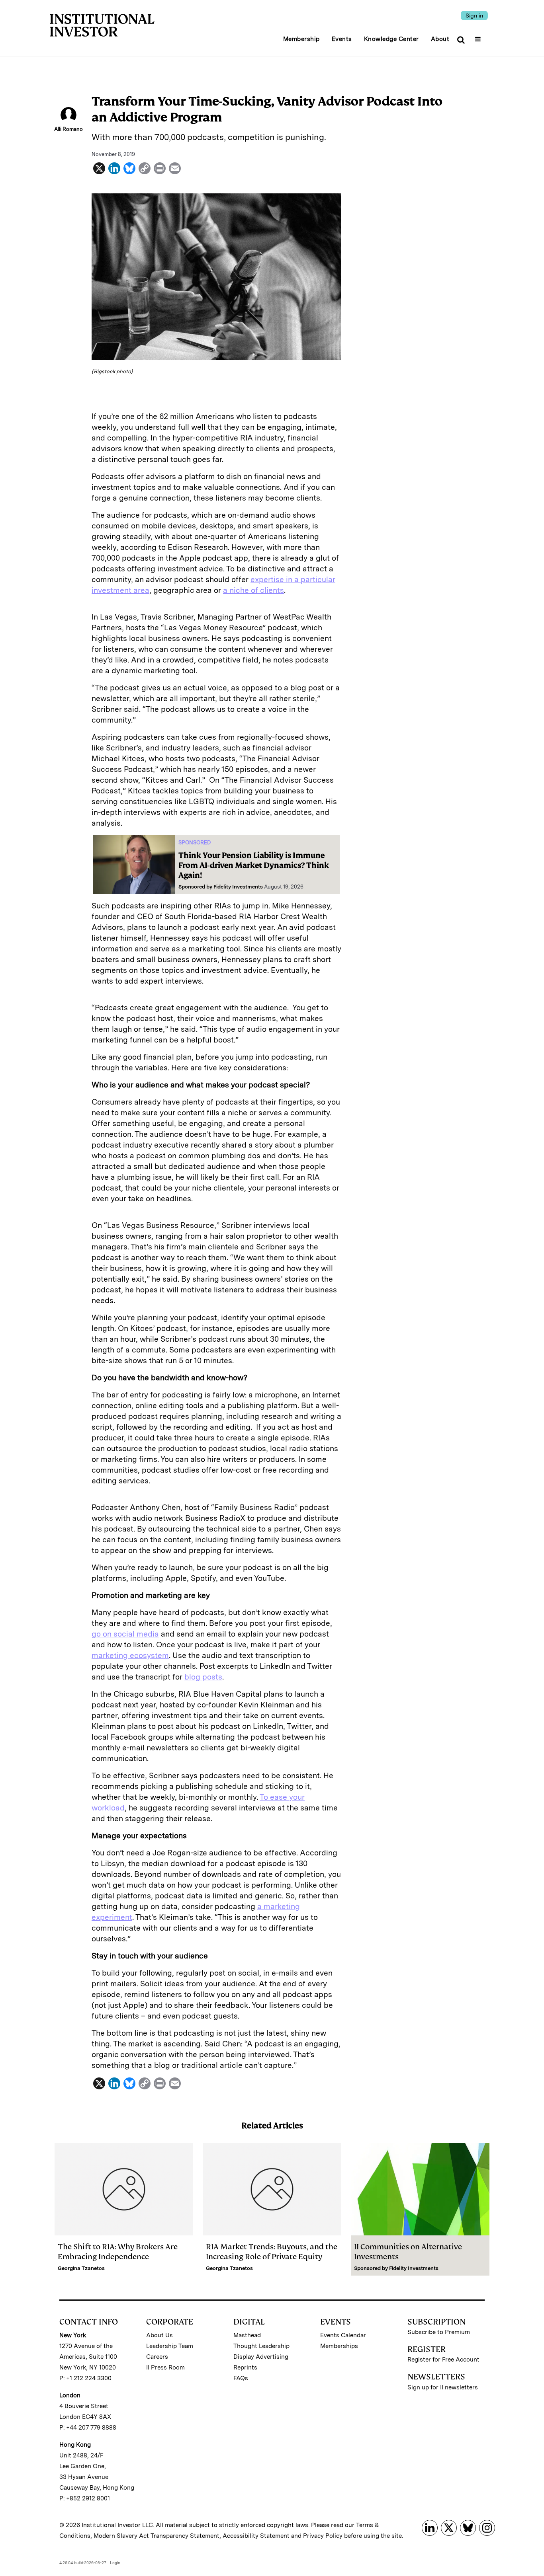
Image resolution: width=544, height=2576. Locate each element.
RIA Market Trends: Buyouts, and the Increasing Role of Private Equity (272, 2252)
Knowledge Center (391, 39)
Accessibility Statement (256, 2536)
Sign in (474, 16)
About (440, 39)
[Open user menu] (479, 37)
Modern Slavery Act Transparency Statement (157, 2536)
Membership (301, 39)
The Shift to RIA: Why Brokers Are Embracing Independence (118, 2252)
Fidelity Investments (238, 887)
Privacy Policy (323, 2536)
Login (115, 2562)
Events (342, 39)
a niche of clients (253, 590)
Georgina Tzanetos (81, 2268)
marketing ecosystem (130, 1655)
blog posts (203, 1677)
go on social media (125, 1634)
